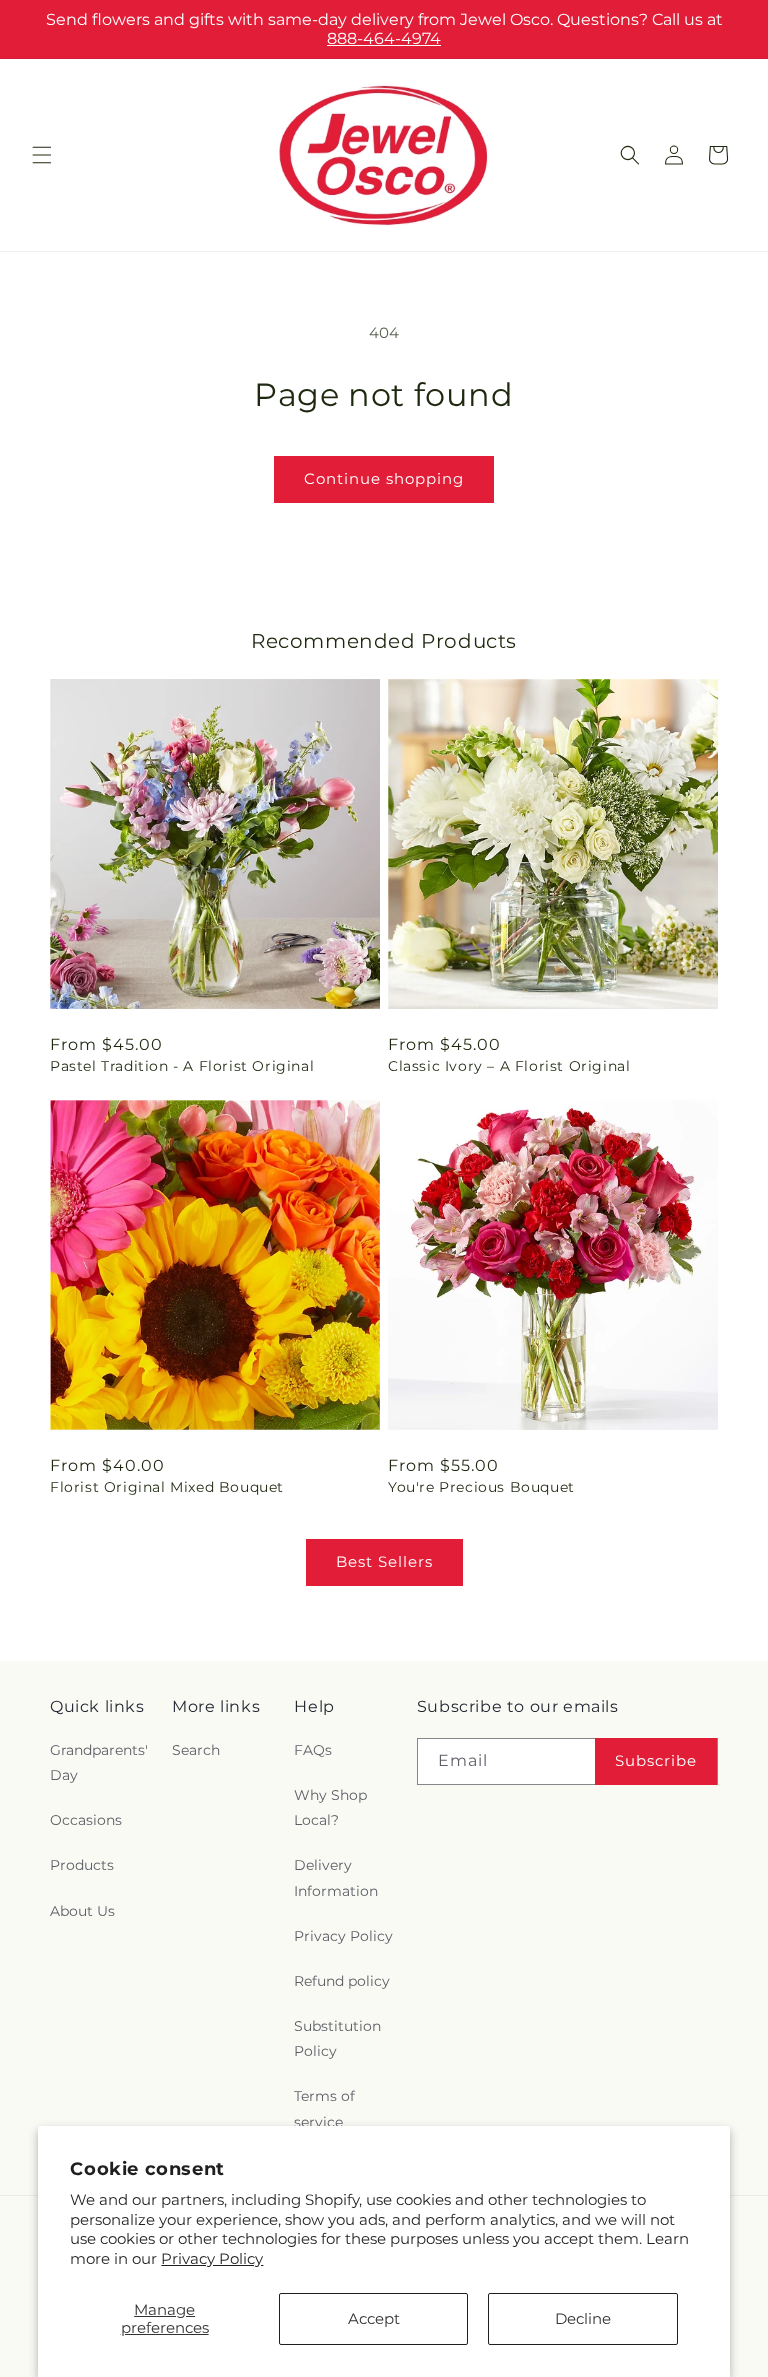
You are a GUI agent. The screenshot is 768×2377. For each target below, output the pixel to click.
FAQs (313, 1750)
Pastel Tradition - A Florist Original (182, 1066)
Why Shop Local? (330, 1807)
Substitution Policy (337, 2038)
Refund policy (342, 1981)
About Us (82, 1911)
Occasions (86, 1820)
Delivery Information (336, 1877)
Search (196, 1750)
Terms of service (324, 2108)
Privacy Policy (212, 2258)
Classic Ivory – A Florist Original (509, 1066)
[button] (42, 155)
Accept (374, 2318)
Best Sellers (384, 1561)
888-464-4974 (384, 38)
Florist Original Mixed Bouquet (167, 1487)
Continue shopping (384, 478)
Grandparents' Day (99, 1762)
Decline (583, 2318)
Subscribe (656, 1760)
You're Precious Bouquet (481, 1487)
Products (82, 1865)
